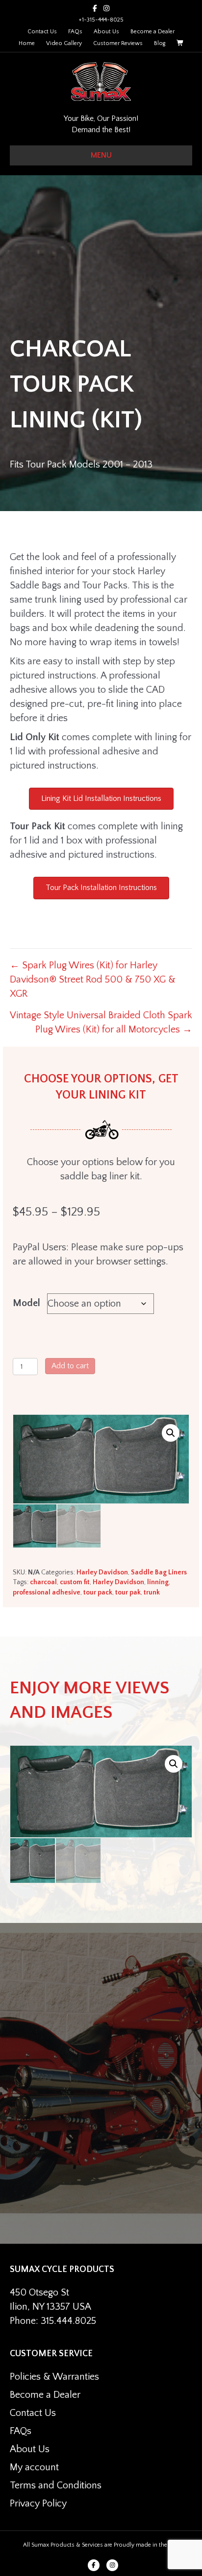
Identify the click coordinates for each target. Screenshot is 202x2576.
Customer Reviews (118, 43)
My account (34, 2467)
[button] (171, 1433)
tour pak (128, 1592)
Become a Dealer (152, 32)
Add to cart (70, 1366)
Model (26, 1303)
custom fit (75, 1582)
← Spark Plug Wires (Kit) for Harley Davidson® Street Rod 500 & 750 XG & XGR (93, 980)
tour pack (98, 1592)
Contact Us (42, 32)
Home (27, 43)
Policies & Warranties (54, 2377)
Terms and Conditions (56, 2485)
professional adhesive (47, 1592)
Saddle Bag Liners (159, 1572)
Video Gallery (64, 43)
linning (158, 1582)
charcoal (43, 1582)
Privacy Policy (38, 2504)
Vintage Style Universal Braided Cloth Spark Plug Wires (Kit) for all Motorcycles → (101, 1022)
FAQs (75, 32)
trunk (152, 1592)
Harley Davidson (102, 1572)
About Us (106, 32)
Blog (160, 43)
